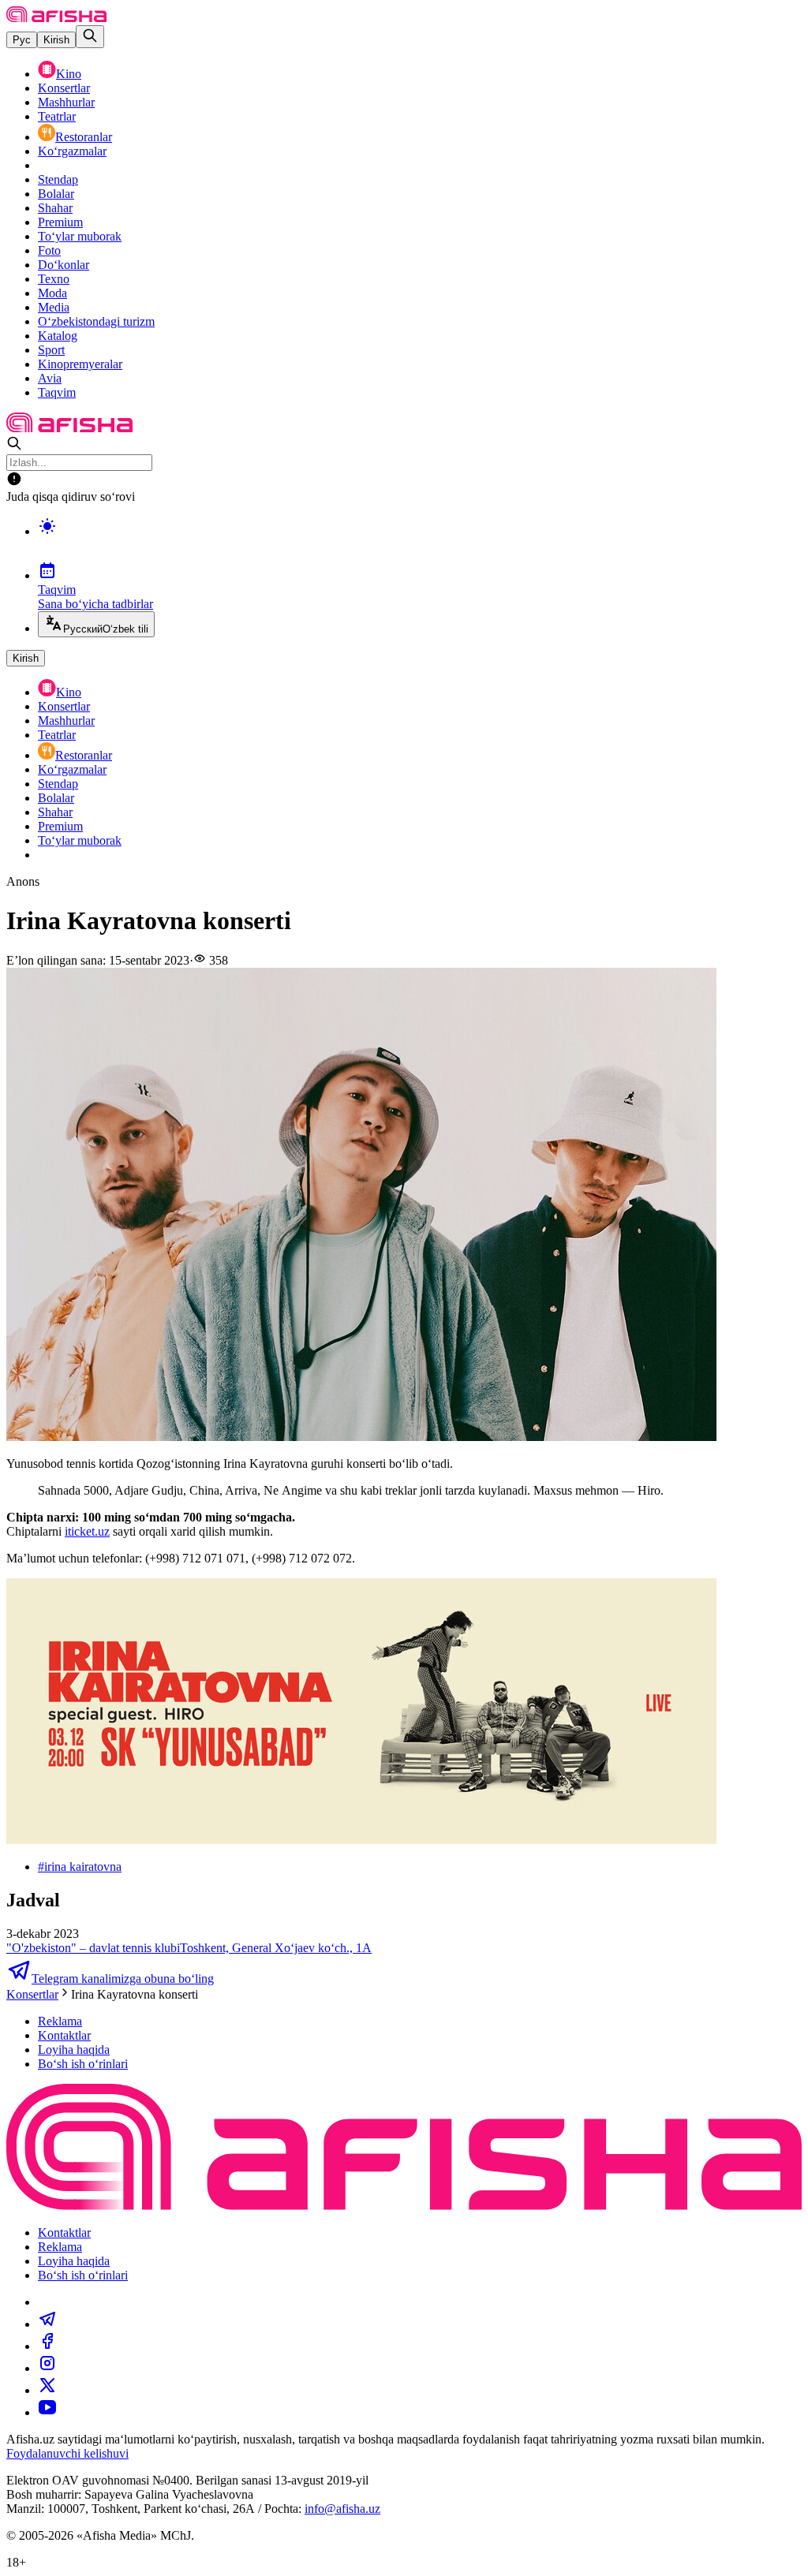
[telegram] (47, 2324)
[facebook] (47, 2346)
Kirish (56, 40)
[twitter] (47, 2390)
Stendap (58, 179)
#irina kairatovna (80, 1867)
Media (54, 307)
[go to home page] (56, 18)
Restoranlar (84, 137)
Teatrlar (57, 116)
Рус (22, 40)
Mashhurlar (66, 102)
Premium (60, 222)
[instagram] (47, 2368)
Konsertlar (64, 88)
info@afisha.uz (342, 2509)
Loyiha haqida (74, 2050)
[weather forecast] (420, 543)
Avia (50, 378)
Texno (54, 279)
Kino (69, 74)
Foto (49, 250)
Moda (52, 293)
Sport (51, 350)
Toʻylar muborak (80, 236)
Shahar (55, 208)
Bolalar (56, 194)
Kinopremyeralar (80, 364)
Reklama (60, 2021)
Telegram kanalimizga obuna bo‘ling (123, 1979)
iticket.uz (87, 1531)
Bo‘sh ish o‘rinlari (83, 2064)
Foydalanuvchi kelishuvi (67, 2453)
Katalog (58, 336)
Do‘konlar (64, 265)
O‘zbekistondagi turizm (96, 321)
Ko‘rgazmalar (72, 151)
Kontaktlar (64, 2035)
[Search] (90, 37)
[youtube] (47, 2412)
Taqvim (57, 392)
